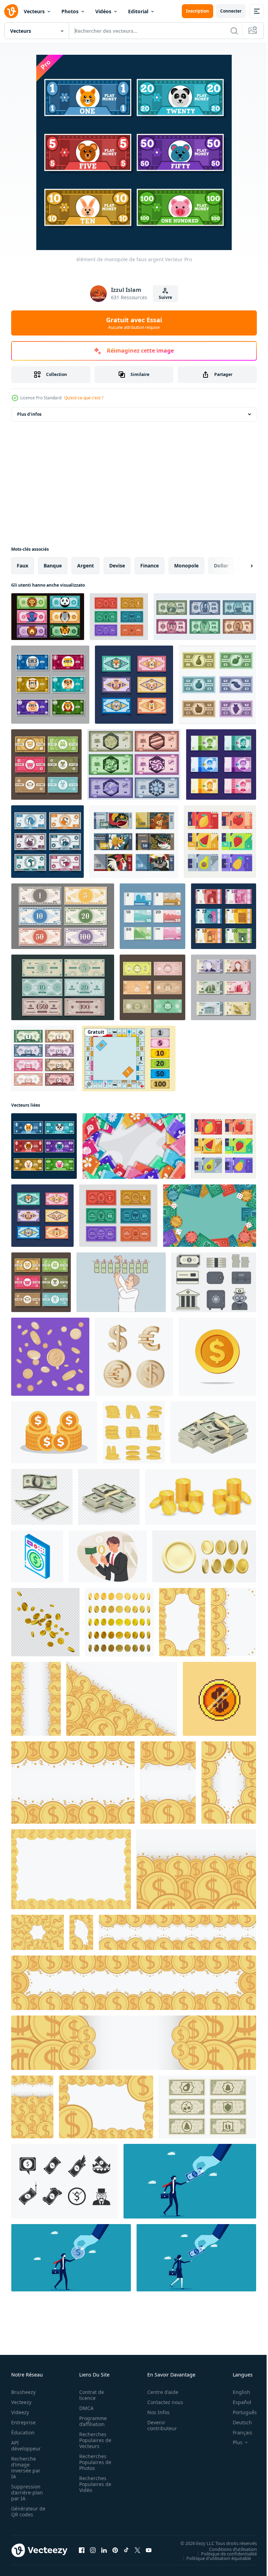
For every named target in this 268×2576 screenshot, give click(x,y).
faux (23, 566)
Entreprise (23, 2422)
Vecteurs (34, 11)
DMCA (84, 2408)
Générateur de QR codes (26, 2511)
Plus (232, 2442)
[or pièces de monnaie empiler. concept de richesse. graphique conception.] (201, 1497)
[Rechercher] (234, 31)
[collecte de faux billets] (224, 987)
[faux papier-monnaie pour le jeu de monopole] (119, 617)
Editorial (138, 11)
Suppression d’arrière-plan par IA (27, 2492)
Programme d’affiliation (91, 2421)
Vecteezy (21, 2402)
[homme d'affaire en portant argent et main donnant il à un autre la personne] (190, 2181)
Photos (70, 11)
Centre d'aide (159, 2392)
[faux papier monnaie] (207, 2107)
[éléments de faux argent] (221, 764)
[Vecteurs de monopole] (129, 1059)
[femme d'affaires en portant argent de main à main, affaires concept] (196, 2258)
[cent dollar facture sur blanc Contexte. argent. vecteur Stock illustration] (213, 1432)
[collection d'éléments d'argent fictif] (205, 617)
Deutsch (237, 2422)
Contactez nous (161, 2402)
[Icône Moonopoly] (65, 2181)
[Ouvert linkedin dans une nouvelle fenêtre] (104, 2550)
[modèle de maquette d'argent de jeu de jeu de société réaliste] (44, 1059)
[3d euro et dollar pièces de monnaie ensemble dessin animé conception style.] (134, 1357)
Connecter (231, 11)
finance (150, 566)
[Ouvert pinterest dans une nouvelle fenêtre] (115, 2550)
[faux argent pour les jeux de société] (152, 987)
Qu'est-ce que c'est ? (84, 398)
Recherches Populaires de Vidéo (93, 2484)
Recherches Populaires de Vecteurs (93, 2440)
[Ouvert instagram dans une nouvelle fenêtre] (93, 2550)
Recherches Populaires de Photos (93, 2462)
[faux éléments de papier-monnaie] (134, 685)
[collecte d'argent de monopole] (47, 842)
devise (117, 566)
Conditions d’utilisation (228, 2549)
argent (85, 566)
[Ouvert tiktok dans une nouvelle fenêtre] (126, 2550)
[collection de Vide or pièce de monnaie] (134, 1432)
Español (237, 2402)
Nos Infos (155, 2412)
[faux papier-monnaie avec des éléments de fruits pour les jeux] (220, 842)
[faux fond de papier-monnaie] (46, 764)
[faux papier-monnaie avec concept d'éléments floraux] (134, 1146)
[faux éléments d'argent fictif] (63, 916)
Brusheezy (23, 2392)
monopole (186, 566)
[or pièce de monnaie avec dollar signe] (54, 1432)
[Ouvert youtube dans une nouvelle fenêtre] (149, 2550)
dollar (221, 566)
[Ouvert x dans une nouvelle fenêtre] (137, 2550)
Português (240, 2412)
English (236, 2392)
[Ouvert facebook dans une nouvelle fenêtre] (82, 2550)
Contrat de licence (90, 2395)
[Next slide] (240, 566)
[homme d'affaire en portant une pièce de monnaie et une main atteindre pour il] (71, 2258)
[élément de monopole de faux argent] (50, 685)
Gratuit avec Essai (134, 323)
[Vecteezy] (11, 11)
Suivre (165, 297)
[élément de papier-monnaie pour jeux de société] (217, 685)
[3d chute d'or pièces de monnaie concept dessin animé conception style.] (50, 1357)
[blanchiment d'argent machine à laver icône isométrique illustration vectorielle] (37, 1556)
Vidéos (103, 11)
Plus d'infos (29, 414)
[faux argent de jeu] (134, 764)
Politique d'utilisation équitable (213, 2558)
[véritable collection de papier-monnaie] (63, 987)
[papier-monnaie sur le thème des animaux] (48, 617)
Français (237, 2432)
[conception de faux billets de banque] (134, 842)
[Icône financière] (214, 1282)
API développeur (26, 2446)
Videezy (20, 2412)
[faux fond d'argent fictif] (210, 1216)
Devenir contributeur (158, 2425)
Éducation (23, 2432)
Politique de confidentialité (224, 2553)
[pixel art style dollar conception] (219, 1699)
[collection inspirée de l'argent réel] (224, 916)
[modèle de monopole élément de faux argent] (152, 916)
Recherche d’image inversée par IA (26, 2468)
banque (53, 566)
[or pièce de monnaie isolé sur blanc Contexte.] (217, 1357)
